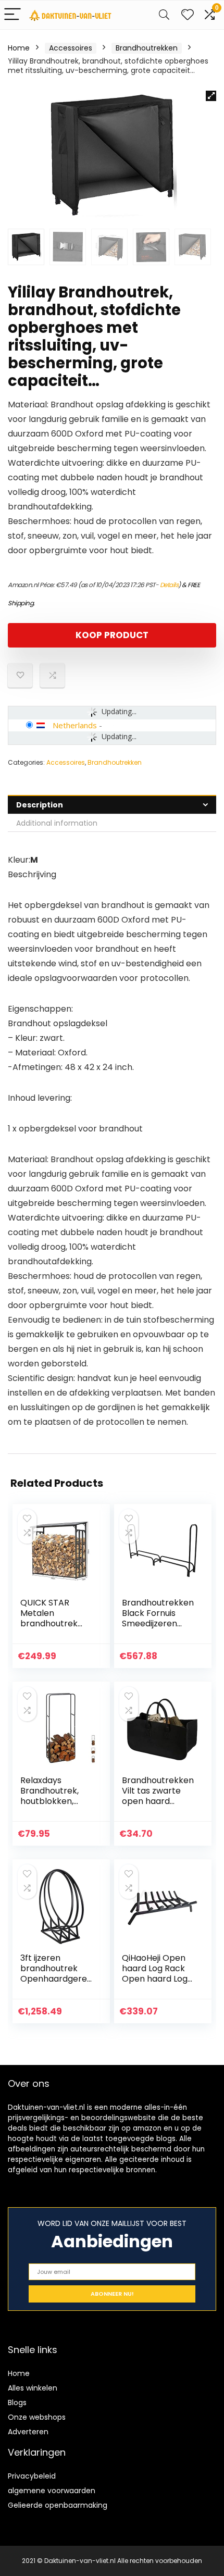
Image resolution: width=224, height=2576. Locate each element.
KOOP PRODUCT (112, 635)
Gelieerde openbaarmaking (58, 2505)
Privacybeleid (32, 2476)
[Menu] (13, 15)
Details (169, 585)
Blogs (17, 2403)
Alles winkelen (33, 2388)
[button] (211, 96)
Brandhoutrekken (147, 48)
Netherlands (75, 725)
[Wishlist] (188, 15)
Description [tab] (40, 805)
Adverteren (28, 2432)
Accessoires (71, 48)
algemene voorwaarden (52, 2491)
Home (19, 48)
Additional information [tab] (57, 823)
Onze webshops (37, 2417)
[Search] (164, 15)
